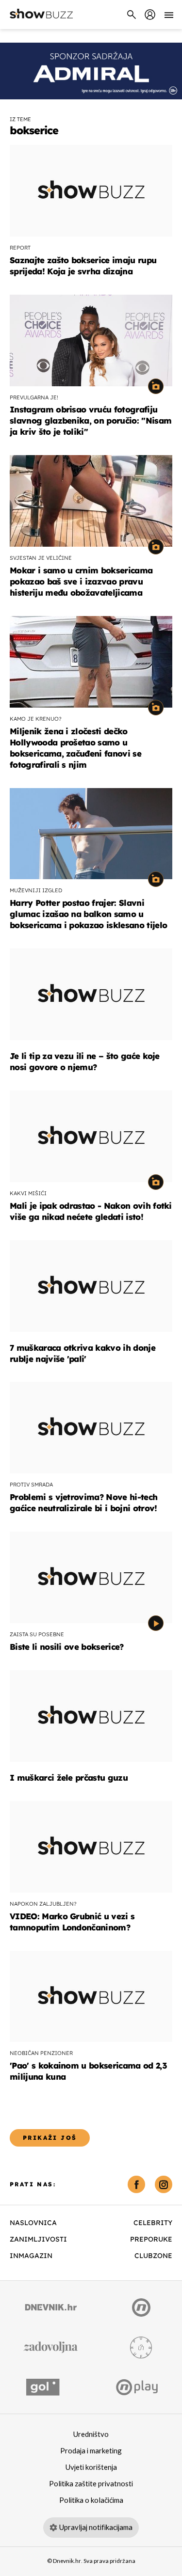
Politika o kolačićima (91, 2500)
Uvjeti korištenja (91, 2467)
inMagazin (31, 2256)
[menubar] (150, 15)
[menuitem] (150, 15)
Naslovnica (33, 2223)
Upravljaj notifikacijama (96, 2528)
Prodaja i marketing (91, 2451)
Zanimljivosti (38, 2239)
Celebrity (153, 2223)
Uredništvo (91, 2434)
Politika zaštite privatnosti (91, 2484)
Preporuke (151, 2239)
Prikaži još (50, 2138)
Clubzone (153, 2256)
